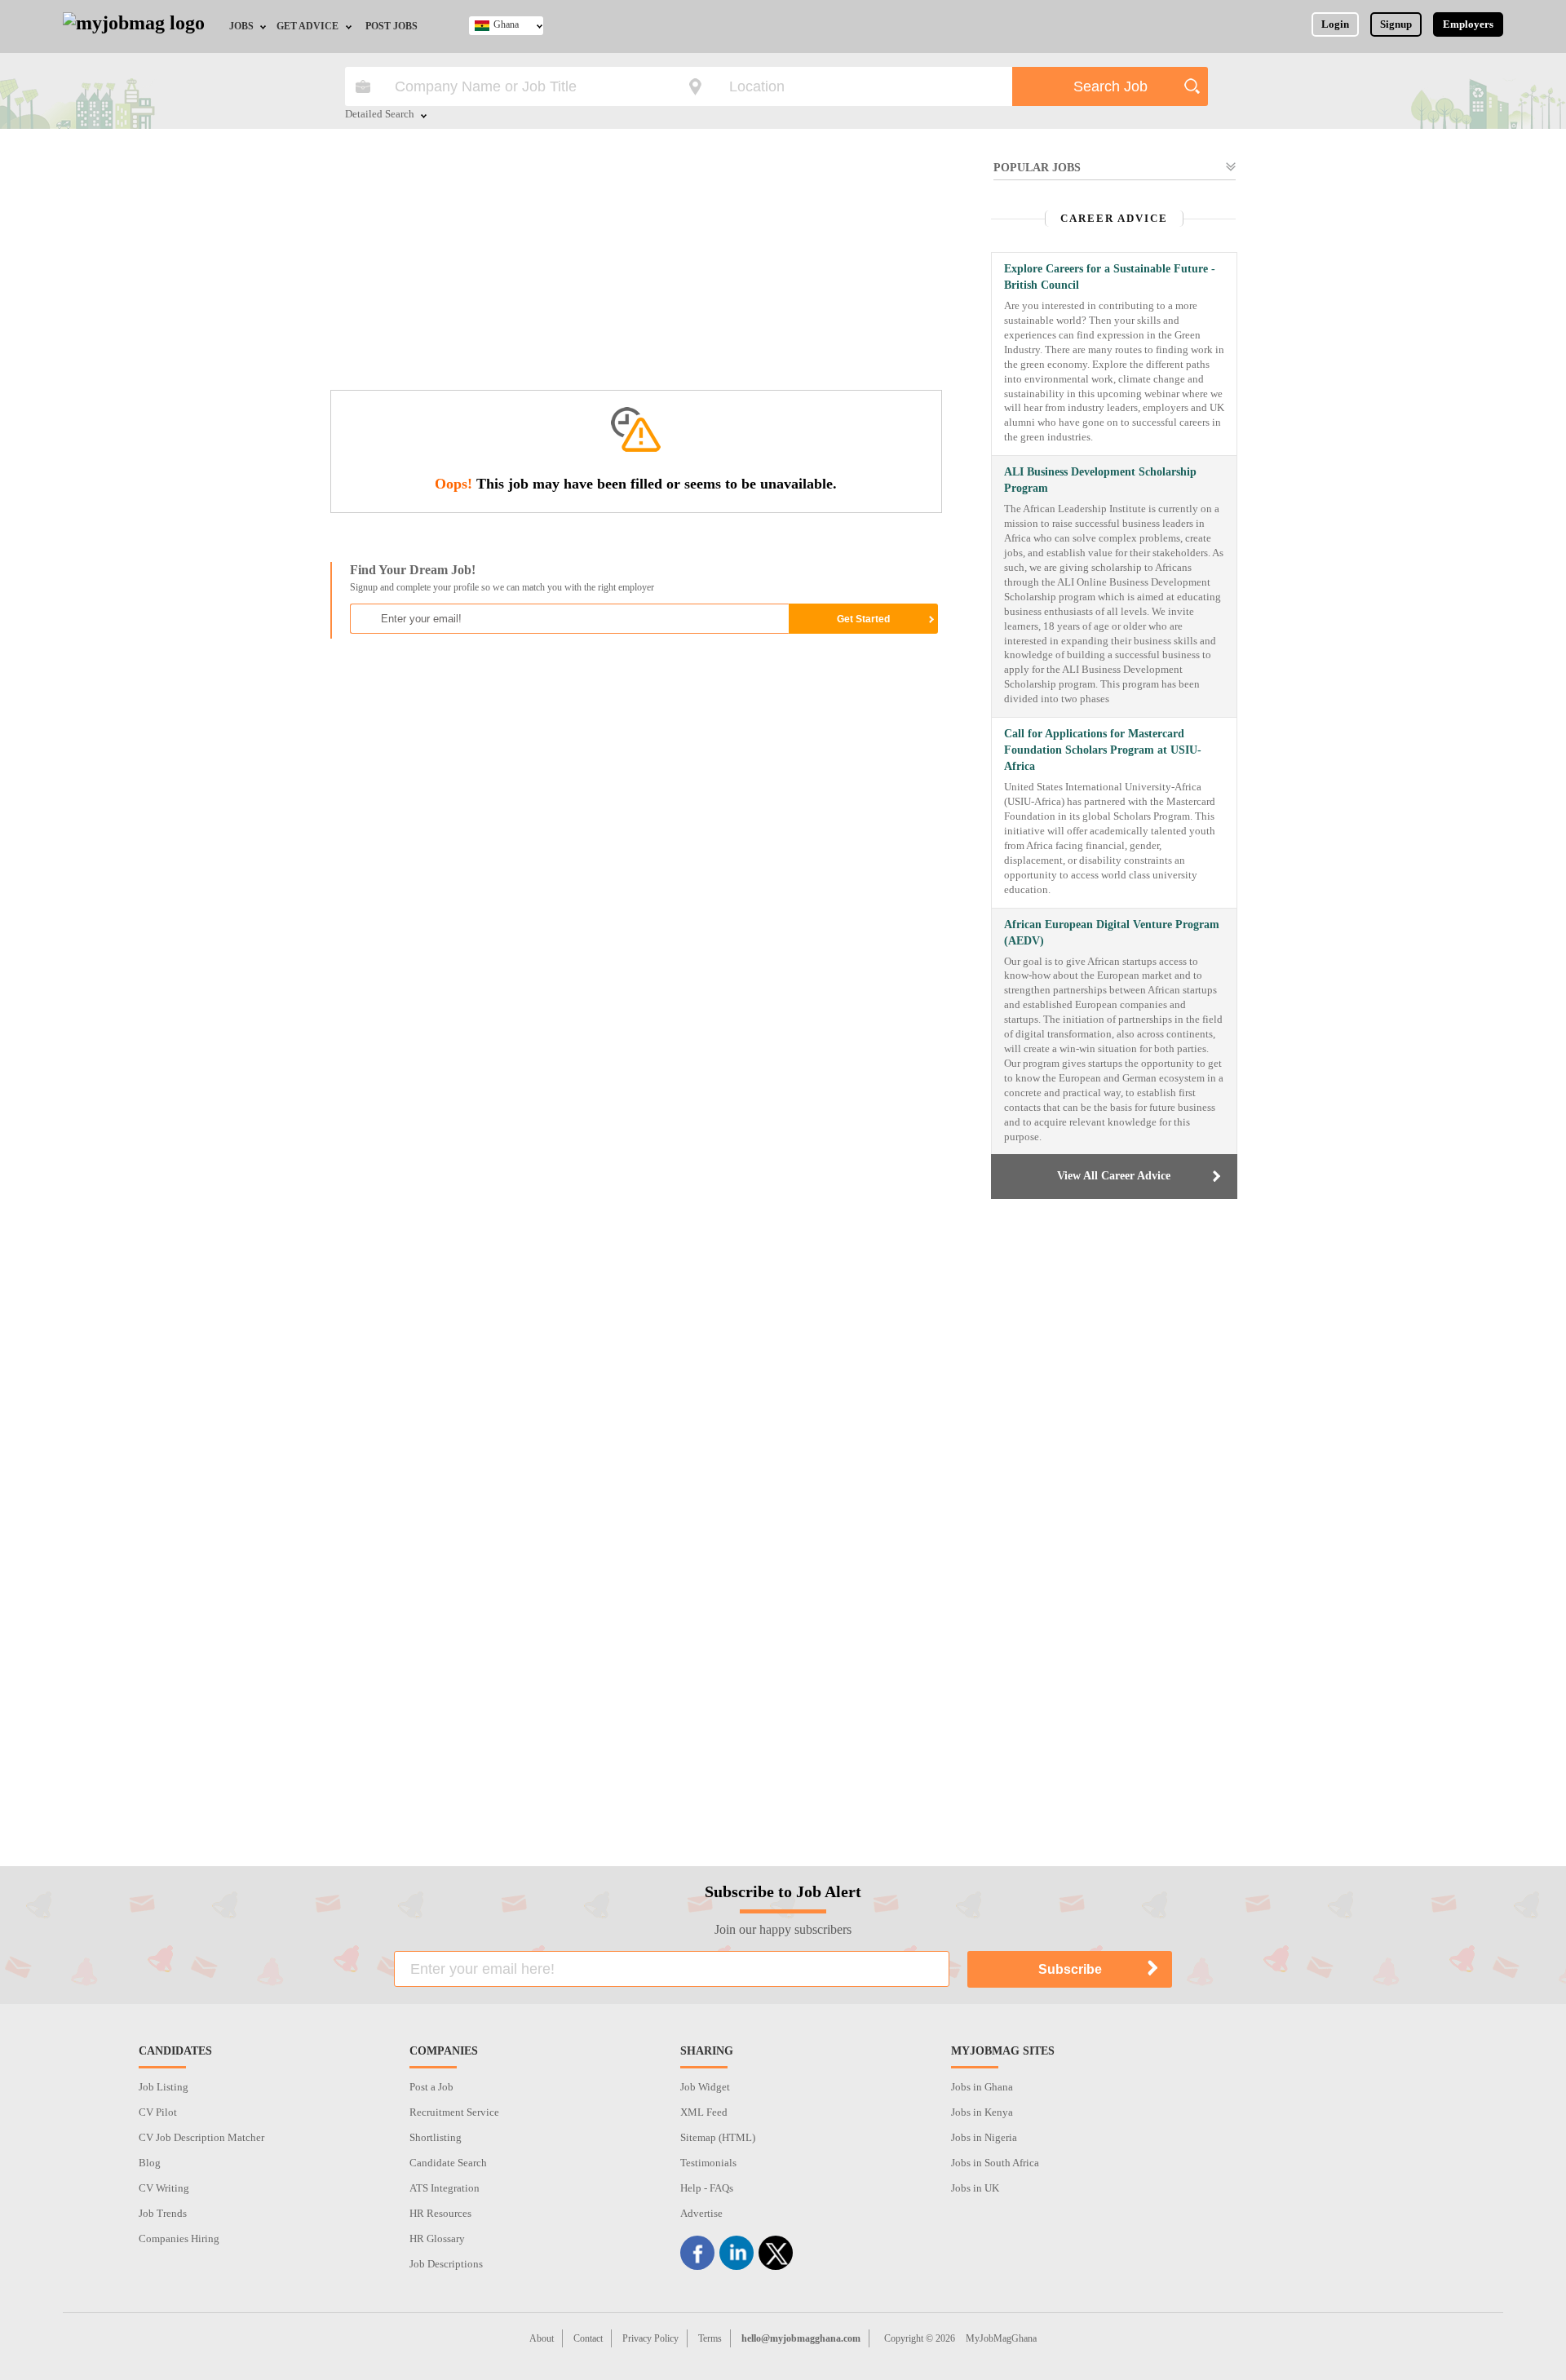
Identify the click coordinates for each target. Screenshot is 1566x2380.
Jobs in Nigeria (984, 2137)
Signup (1396, 24)
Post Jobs (391, 26)
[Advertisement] (635, 268)
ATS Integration (445, 2188)
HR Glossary (437, 2238)
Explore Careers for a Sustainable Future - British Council (1110, 277)
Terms (710, 2338)
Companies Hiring (179, 2238)
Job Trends (163, 2213)
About (542, 2338)
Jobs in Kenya (982, 2112)
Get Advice (307, 26)
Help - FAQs (707, 2188)
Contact (588, 2338)
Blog (150, 2163)
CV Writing (164, 2188)
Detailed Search (380, 115)
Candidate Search (448, 2163)
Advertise (701, 2213)
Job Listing (164, 2087)
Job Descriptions (446, 2264)
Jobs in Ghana (982, 2087)
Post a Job (431, 2087)
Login (1335, 24)
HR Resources (440, 2213)
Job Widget (705, 2087)
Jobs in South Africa (995, 2163)
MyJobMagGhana (1001, 2338)
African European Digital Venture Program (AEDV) (1112, 933)
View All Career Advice (1114, 1176)
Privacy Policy (650, 2338)
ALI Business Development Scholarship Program (1100, 480)
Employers (1468, 24)
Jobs (241, 26)
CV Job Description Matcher (201, 2137)
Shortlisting (436, 2137)
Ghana (506, 24)
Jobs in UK (975, 2188)
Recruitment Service (454, 2112)
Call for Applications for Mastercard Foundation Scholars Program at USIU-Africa (1103, 750)
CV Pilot (158, 2112)
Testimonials (708, 2163)
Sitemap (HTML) (718, 2137)
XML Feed (704, 2112)
